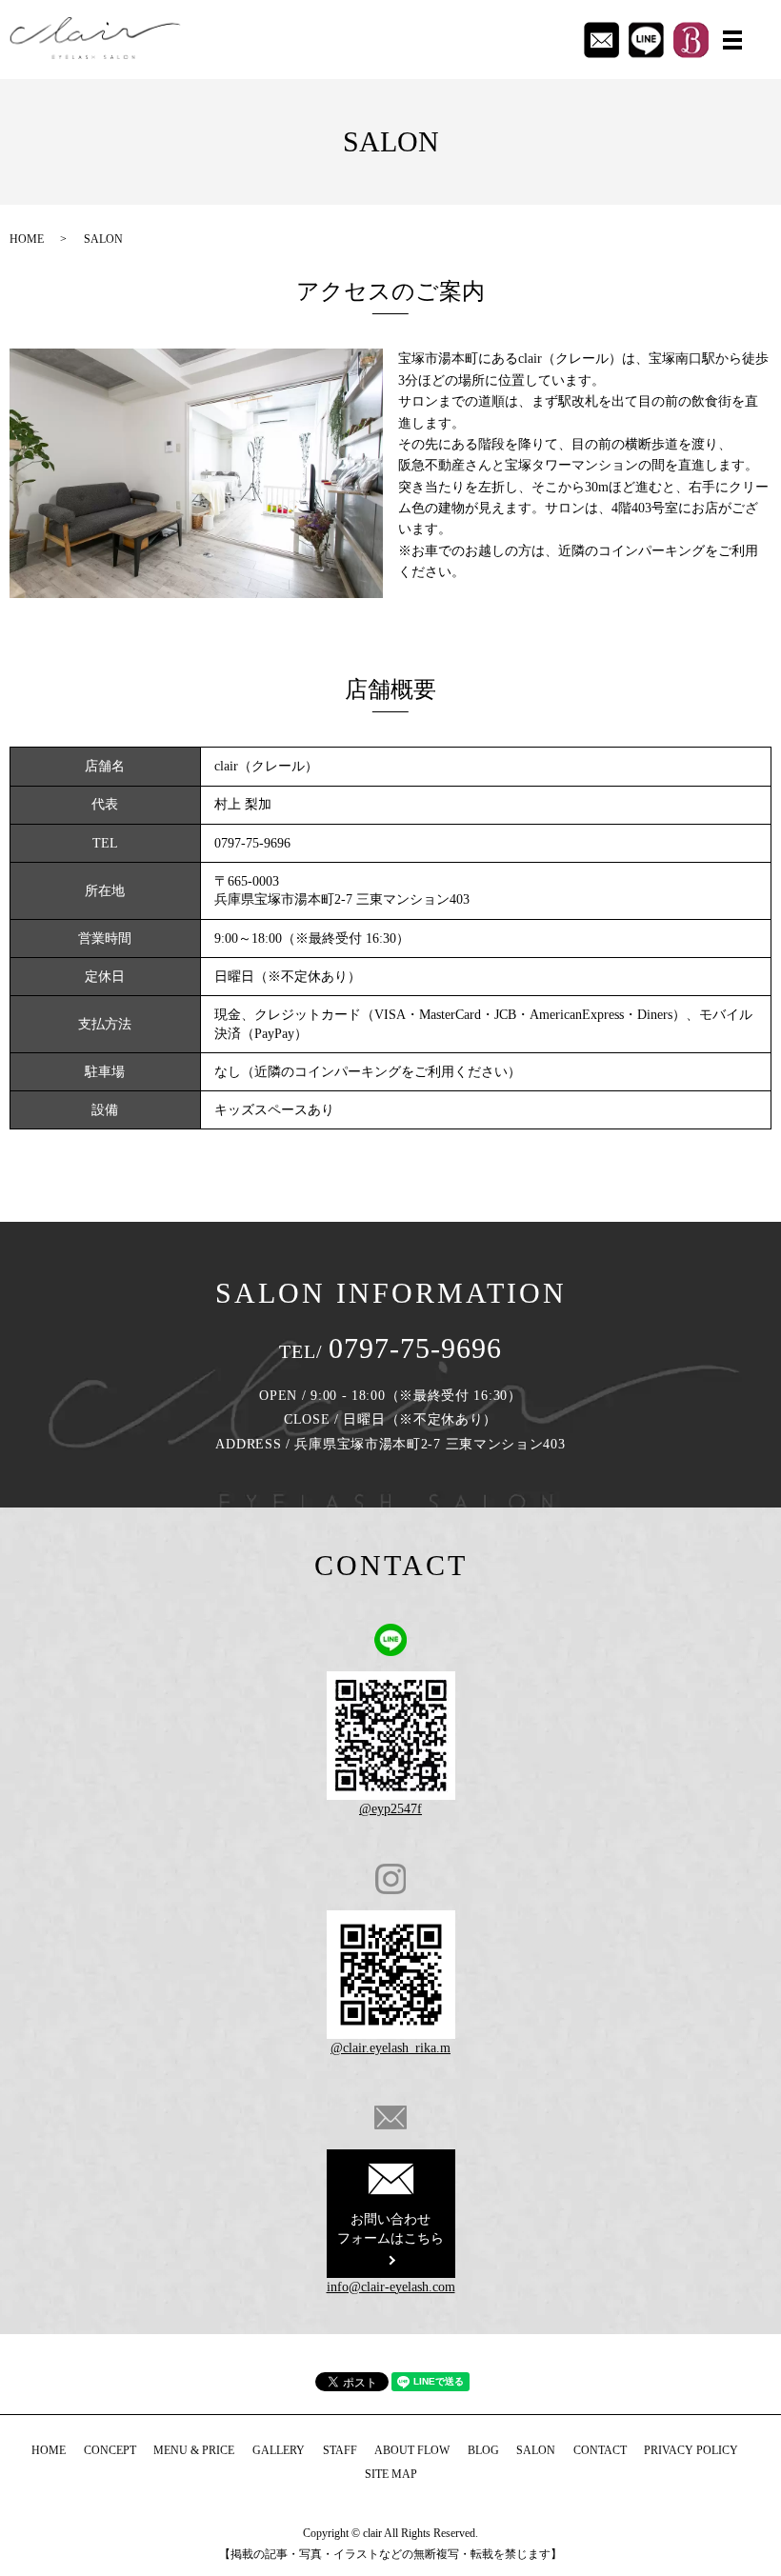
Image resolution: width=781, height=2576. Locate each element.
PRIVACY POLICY (691, 2450)
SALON (536, 2450)
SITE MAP (391, 2474)
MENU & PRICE (194, 2450)
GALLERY (279, 2450)
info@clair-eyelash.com (391, 2287)
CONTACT (600, 2450)
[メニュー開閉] (732, 40)
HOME (27, 239)
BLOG (483, 2450)
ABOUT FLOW (412, 2450)
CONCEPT (110, 2450)
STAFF (340, 2450)
